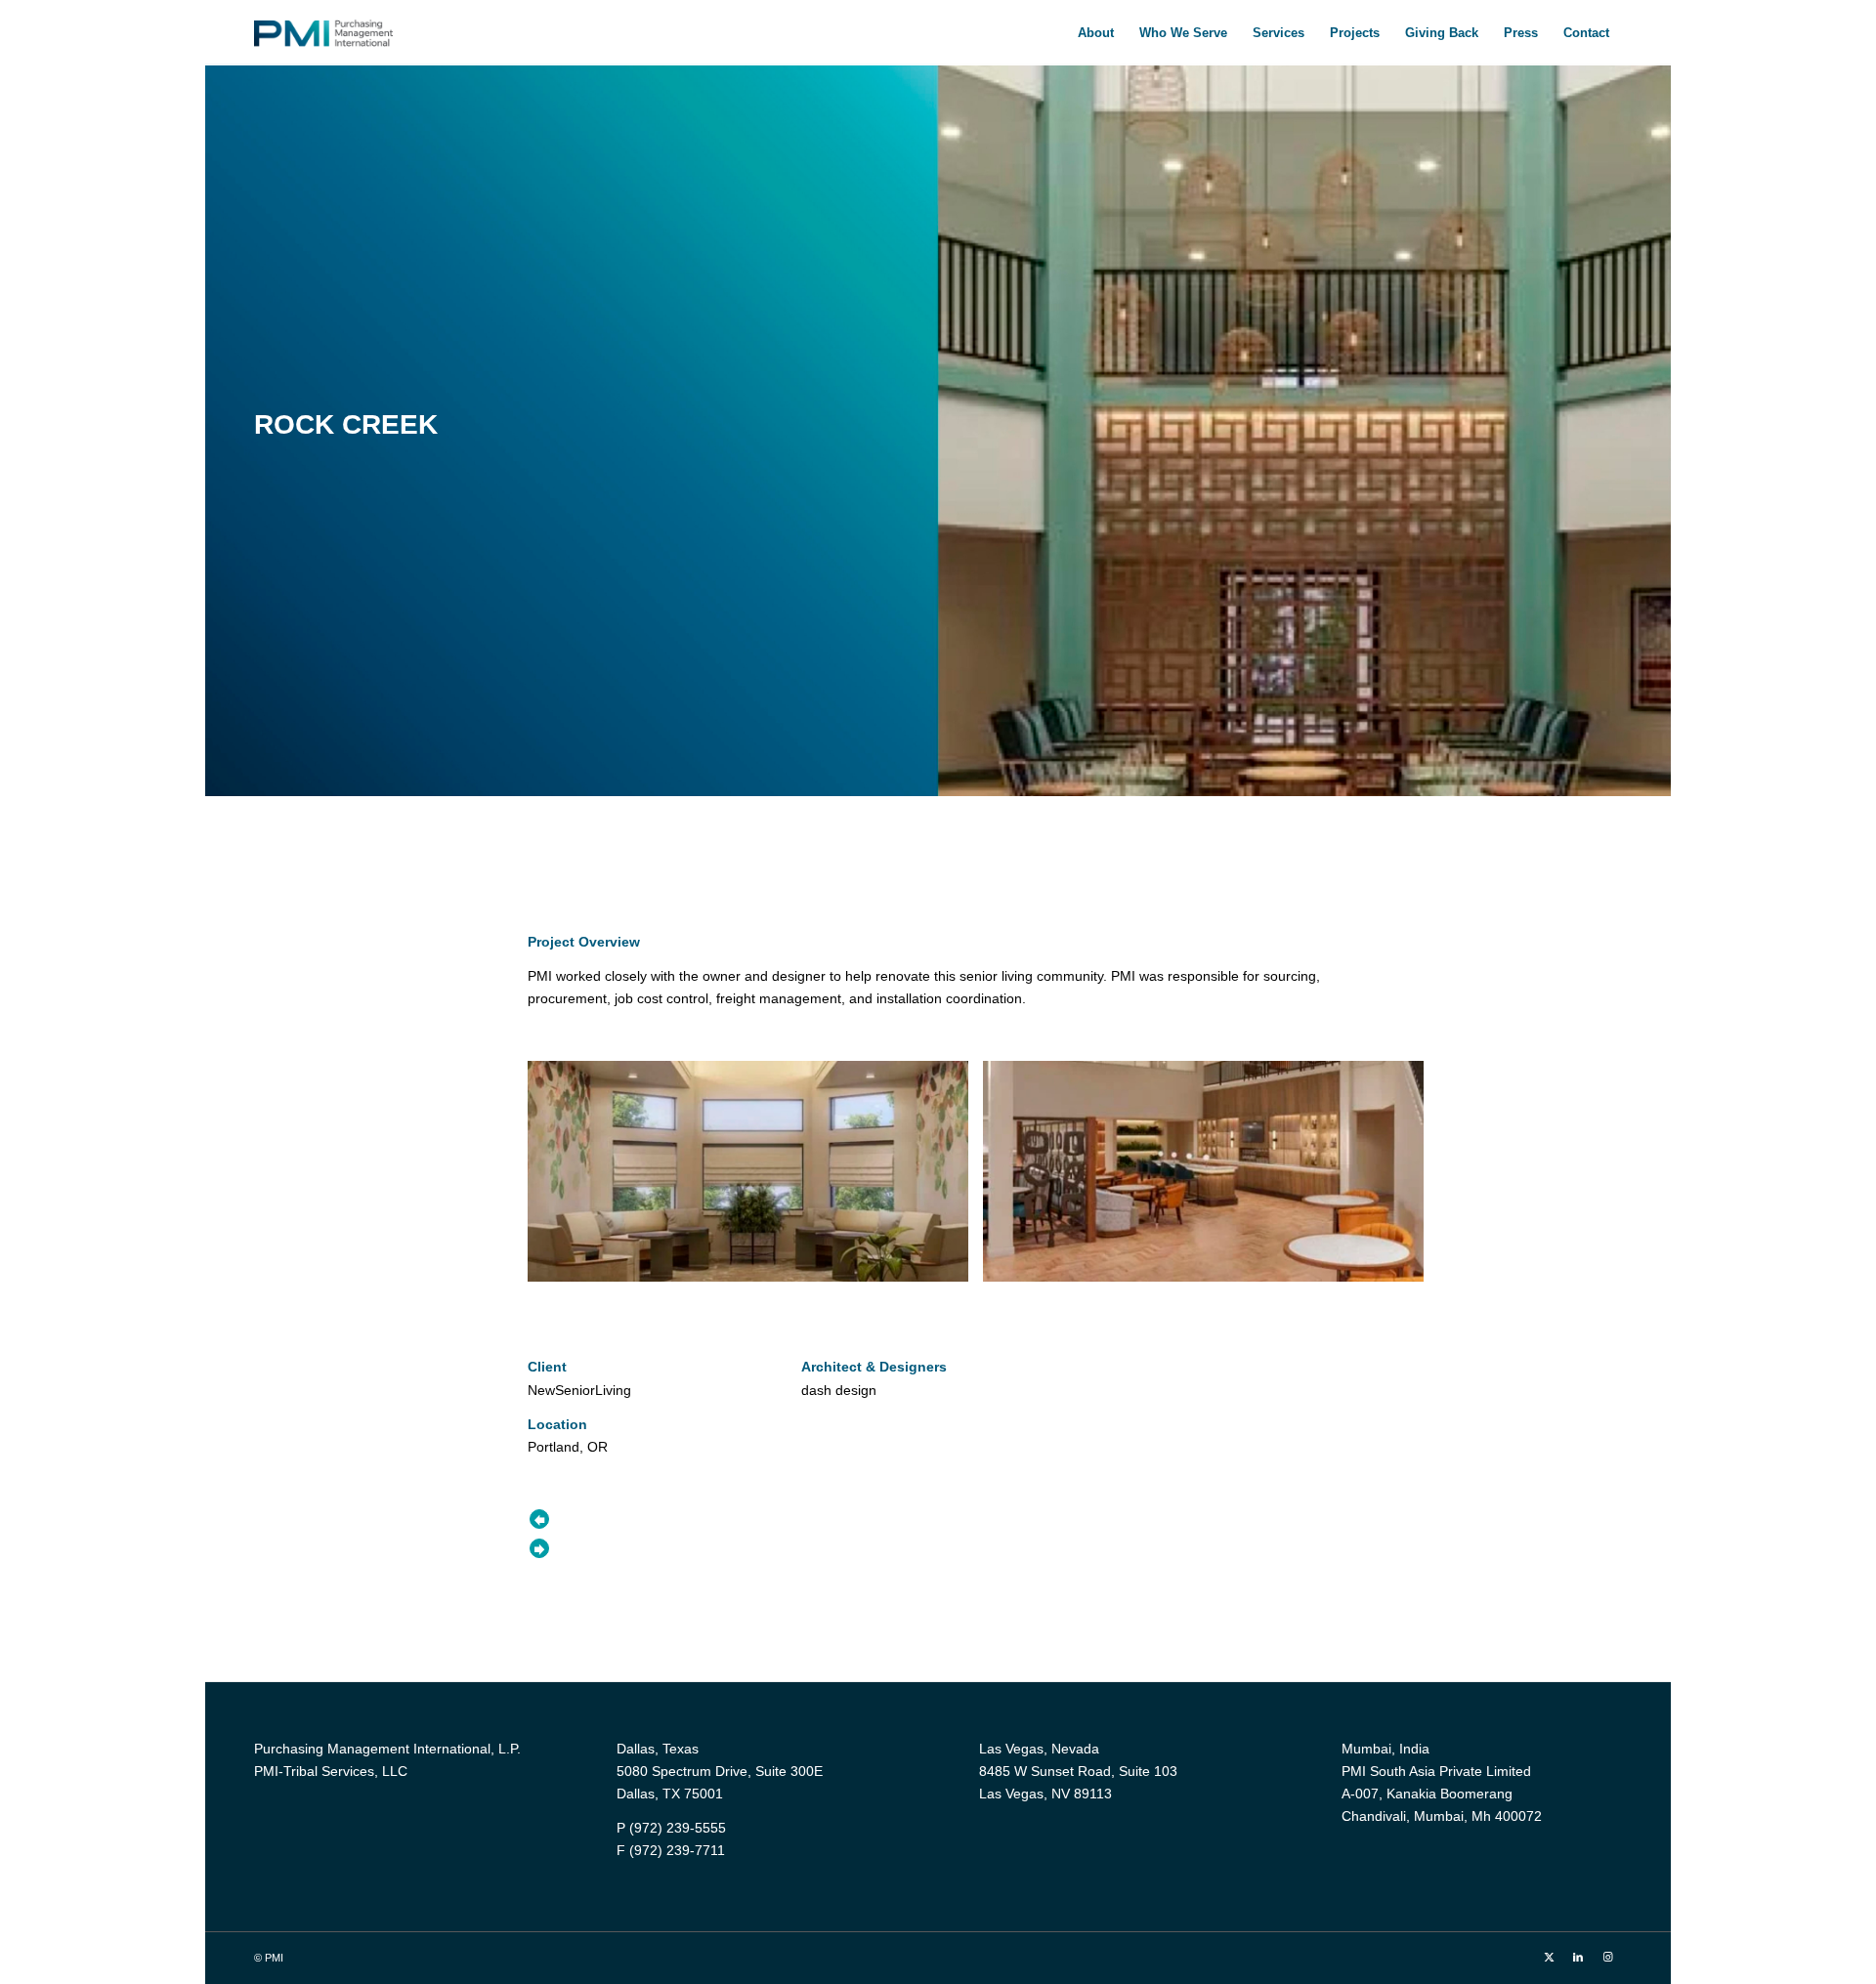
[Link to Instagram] (1607, 1957)
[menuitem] (1096, 33)
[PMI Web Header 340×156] (323, 33)
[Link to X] (1549, 1957)
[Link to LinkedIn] (1578, 1957)
